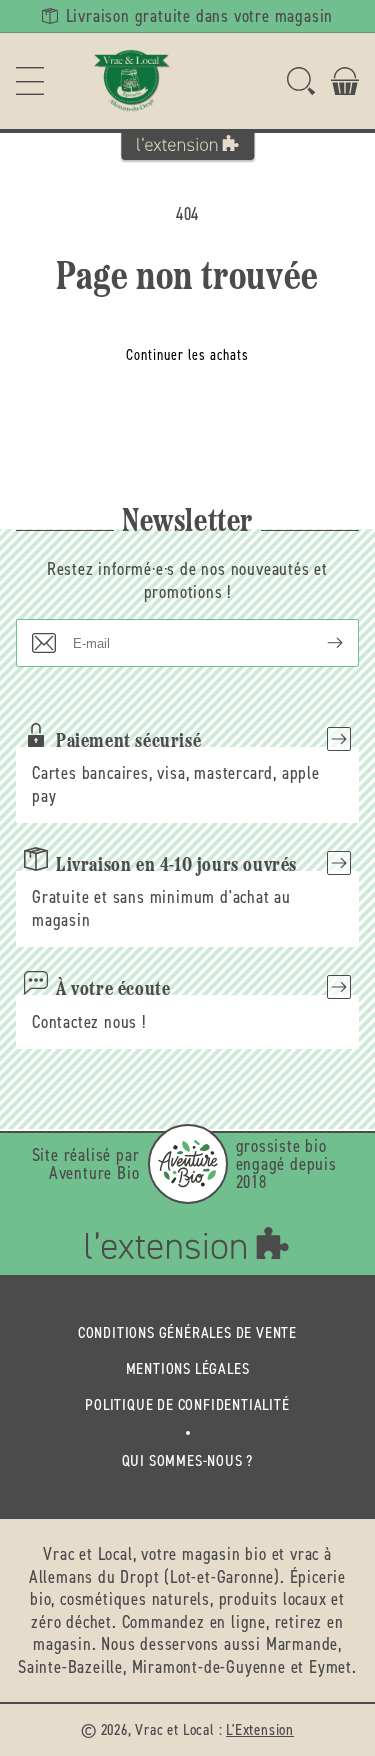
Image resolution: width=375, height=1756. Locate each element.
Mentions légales (188, 1368)
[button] (30, 81)
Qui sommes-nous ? (188, 1460)
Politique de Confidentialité (187, 1404)
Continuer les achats (187, 355)
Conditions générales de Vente (187, 1332)
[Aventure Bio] (188, 1164)
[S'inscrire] (319, 643)
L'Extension (260, 1729)
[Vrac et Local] (132, 81)
